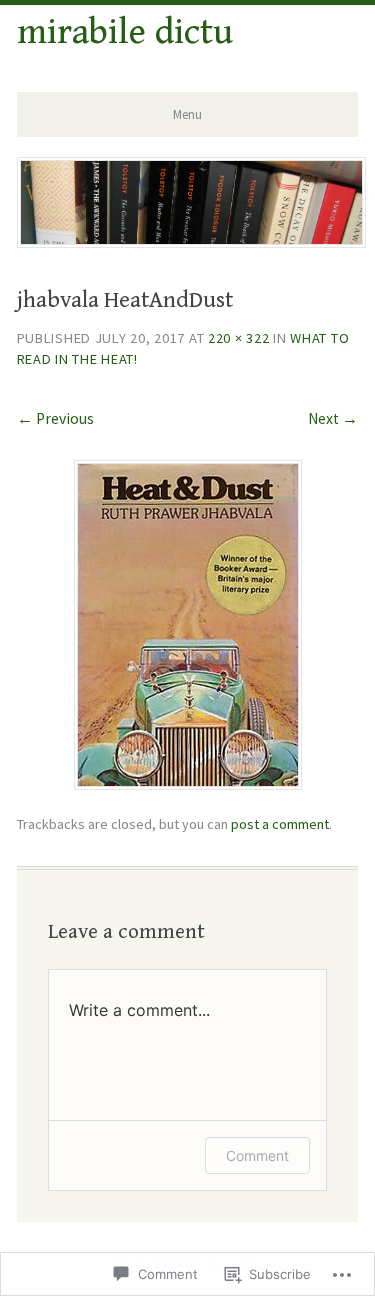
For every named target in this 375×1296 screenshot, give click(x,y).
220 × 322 (238, 338)
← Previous (55, 418)
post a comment (280, 824)
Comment (257, 1155)
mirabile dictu (125, 32)
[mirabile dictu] (192, 241)
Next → (333, 418)
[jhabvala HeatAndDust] (188, 783)
